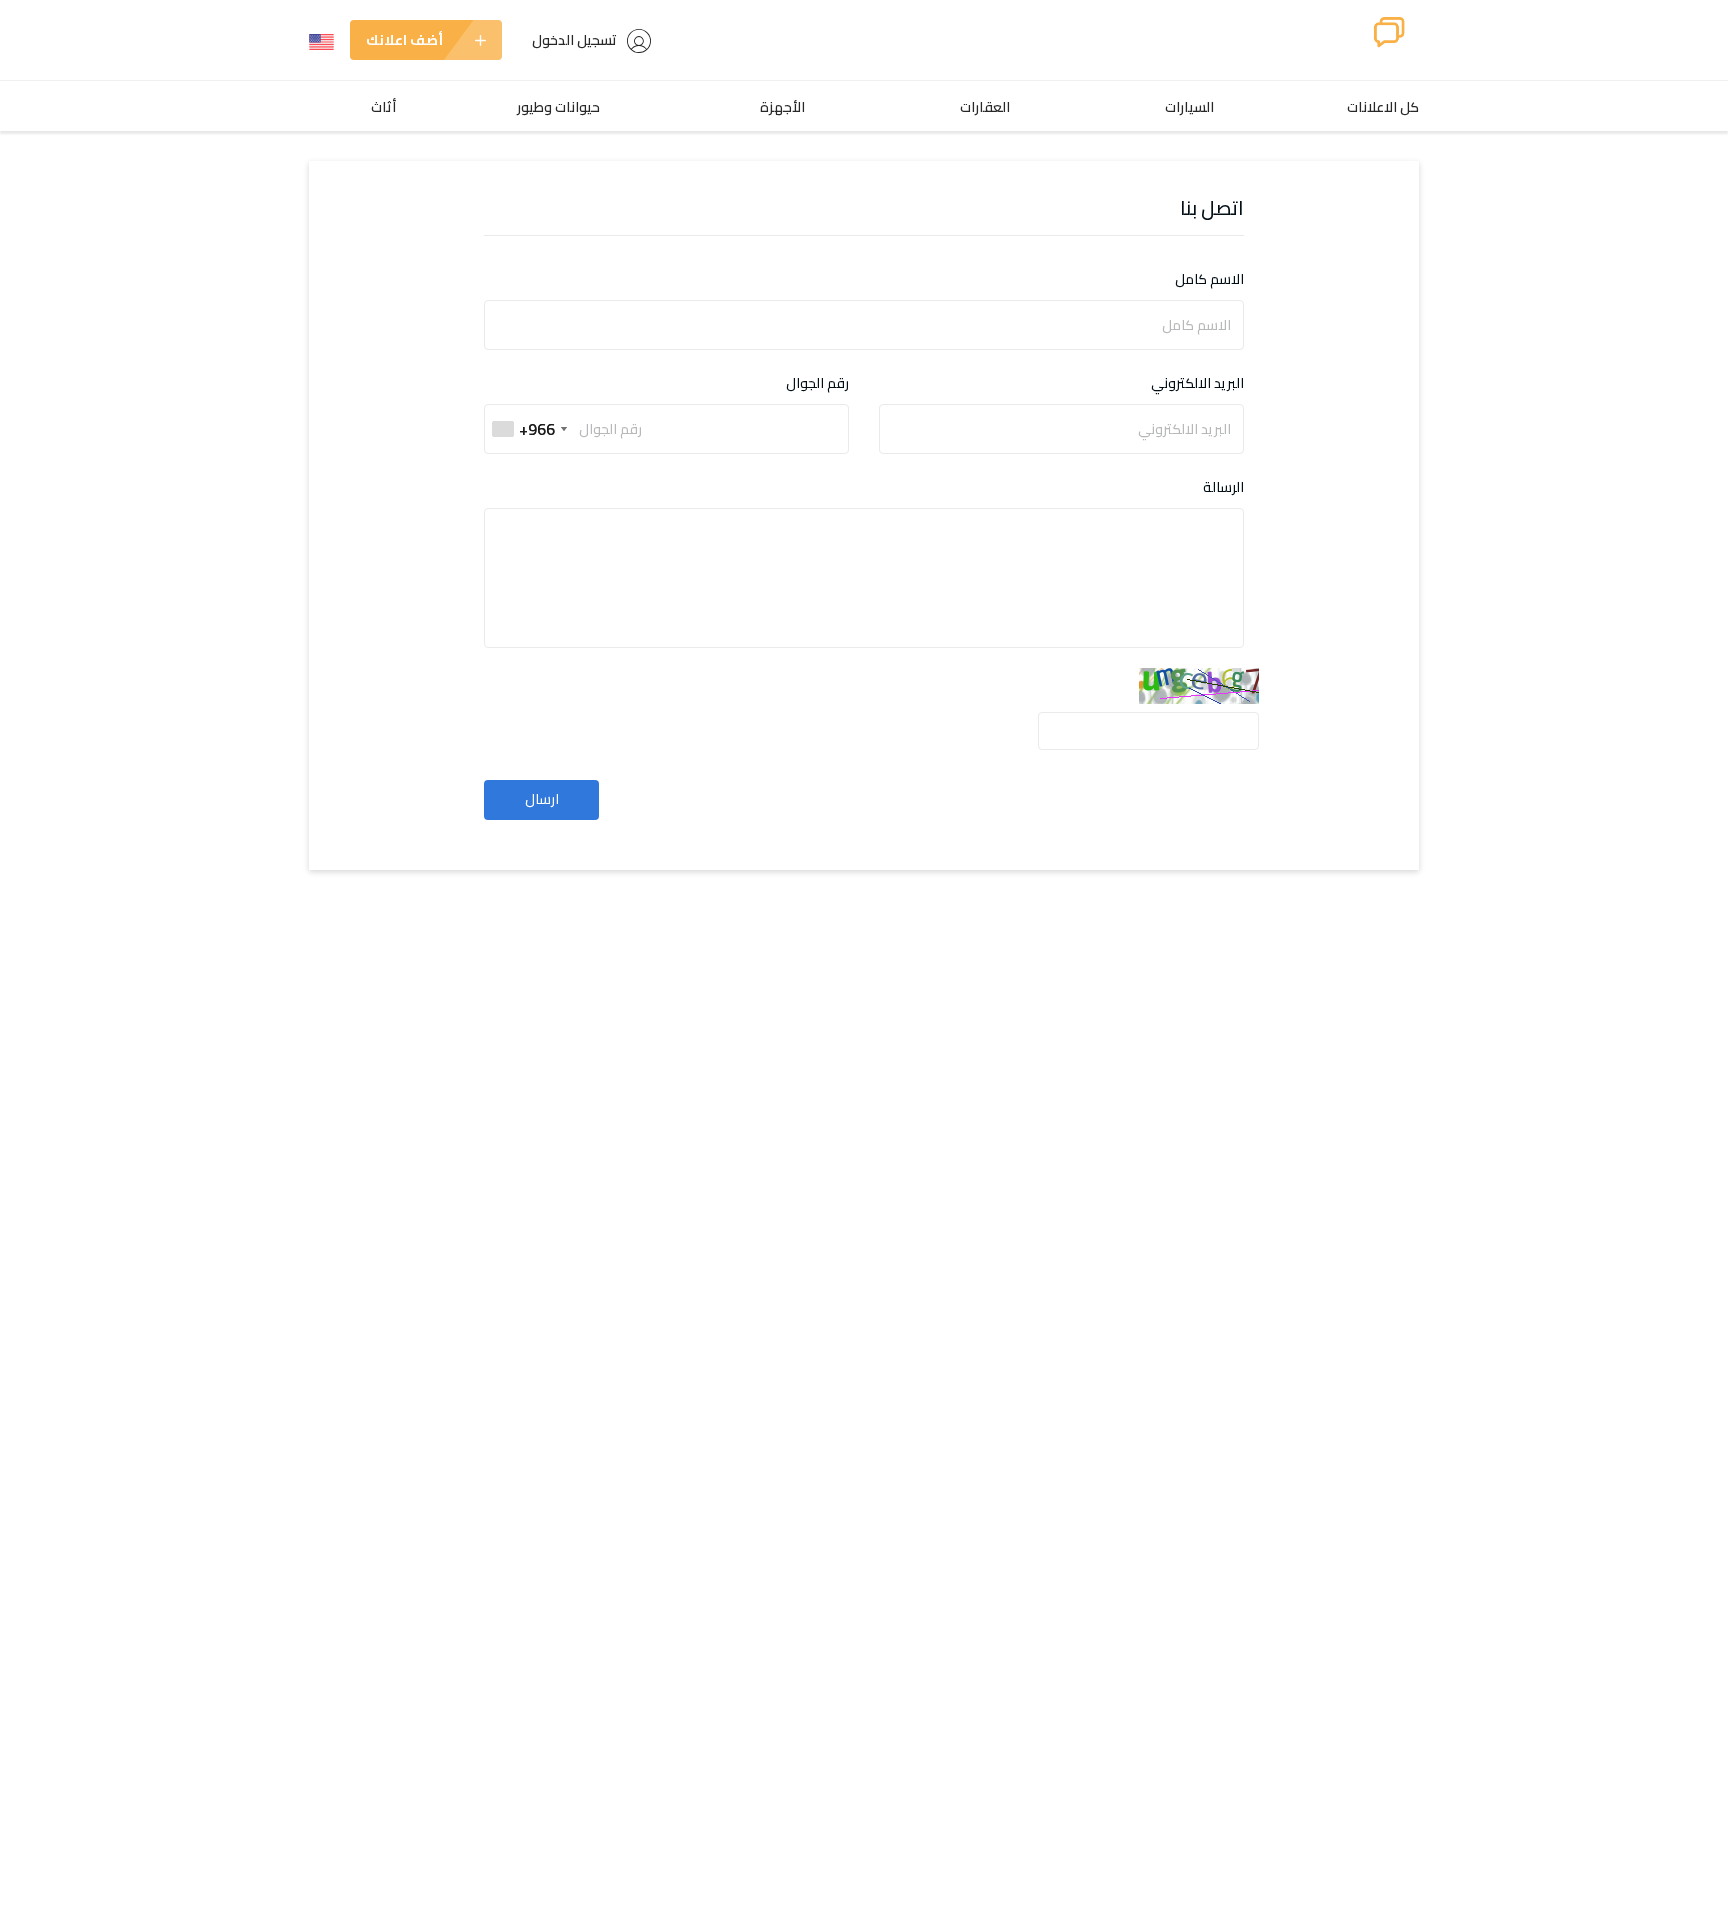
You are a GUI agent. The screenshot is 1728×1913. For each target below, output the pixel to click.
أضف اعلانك (404, 40)
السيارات (1189, 107)
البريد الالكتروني (1197, 383)
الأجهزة (782, 107)
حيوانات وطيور (558, 107)
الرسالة (1223, 487)
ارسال (542, 799)
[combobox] (529, 429)
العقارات (985, 107)
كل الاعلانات (1383, 107)
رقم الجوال (817, 383)
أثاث (383, 107)
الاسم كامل (1209, 279)
